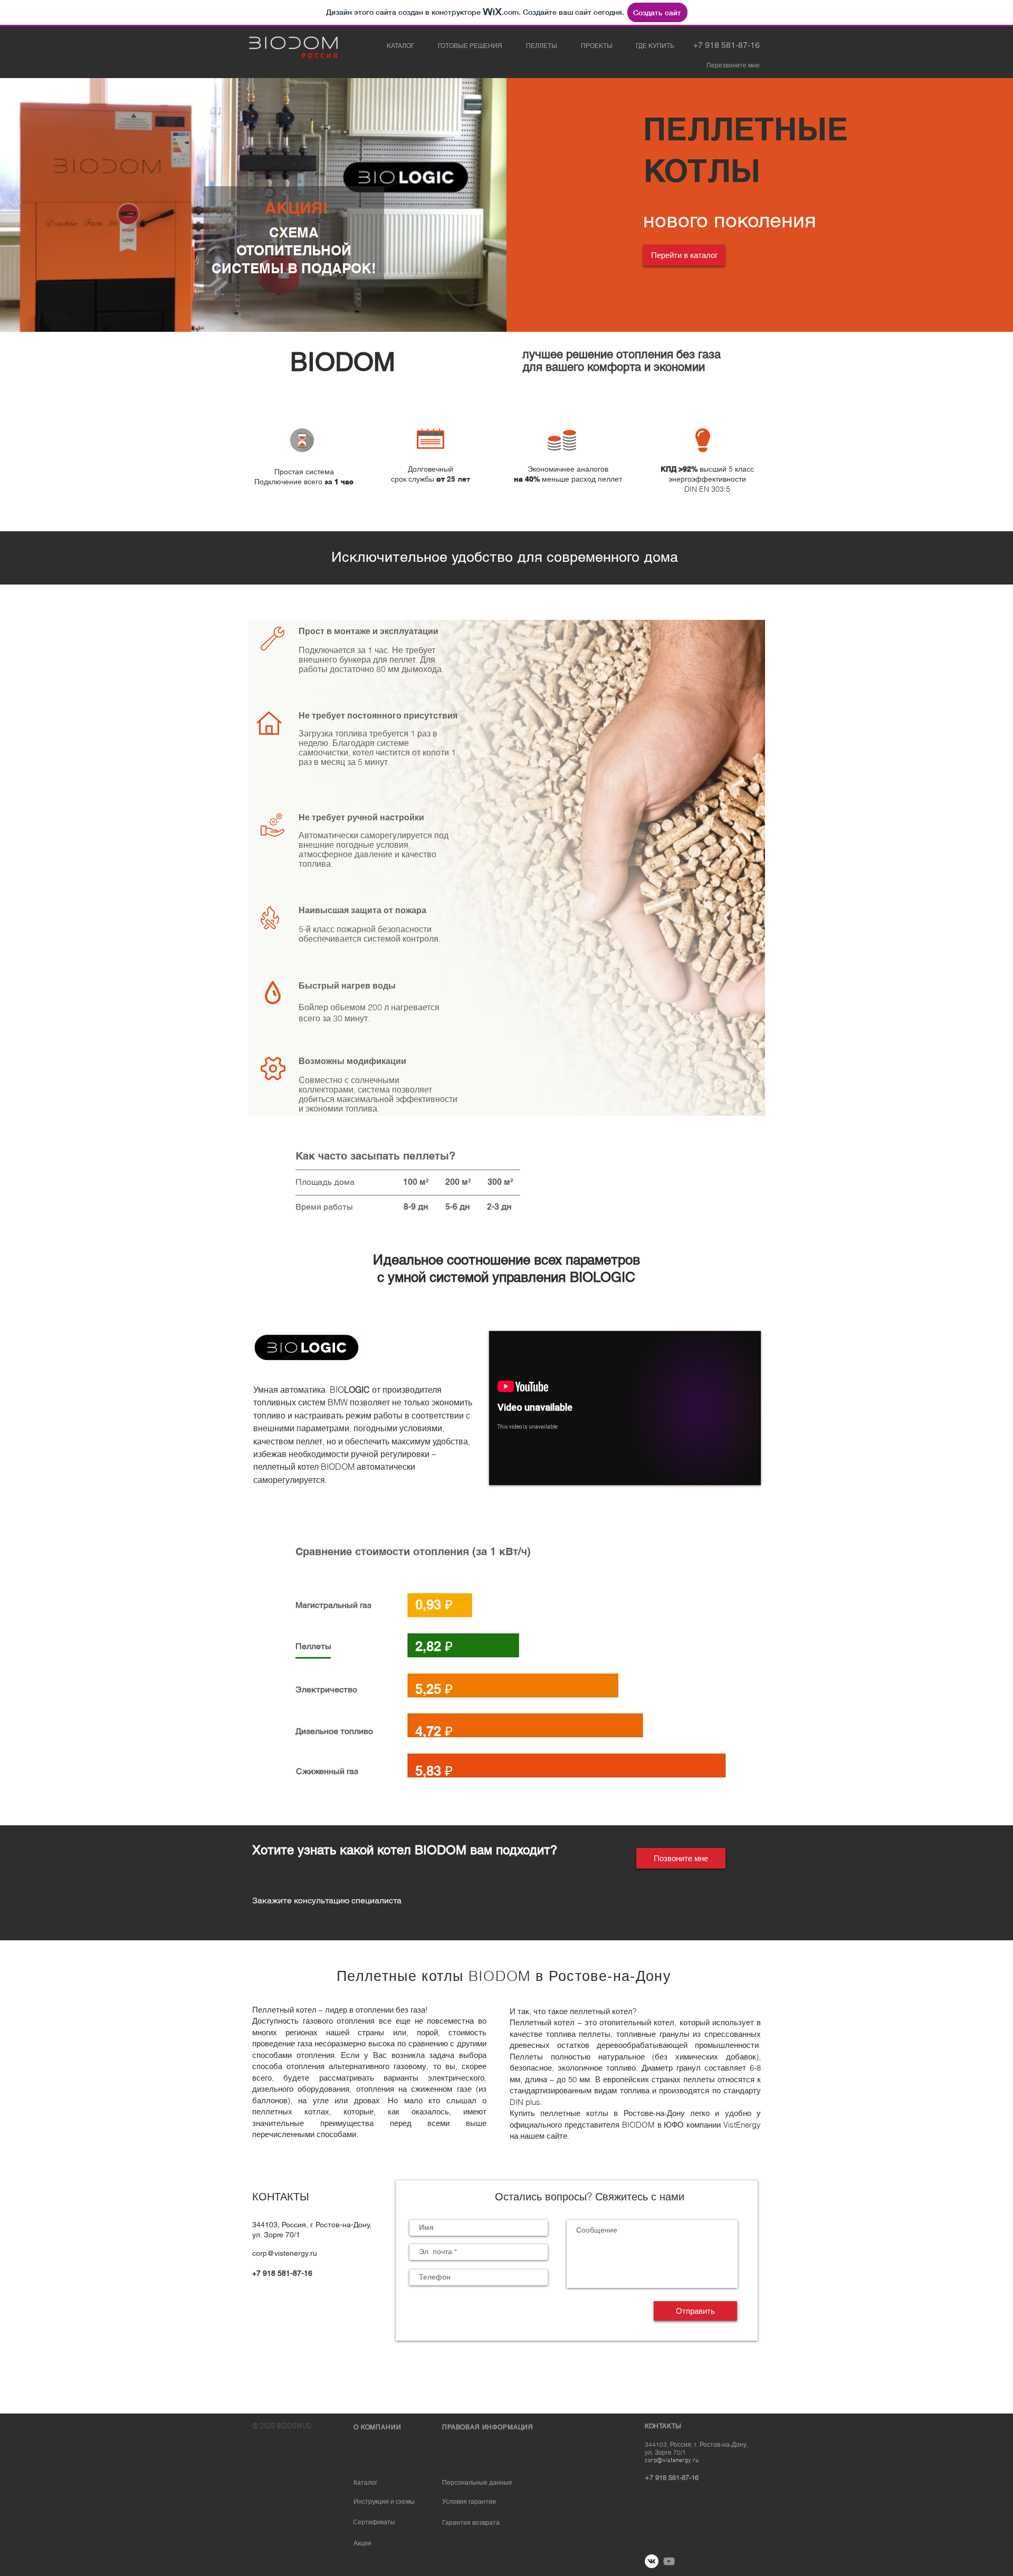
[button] (733, 66)
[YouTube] (669, 2561)
